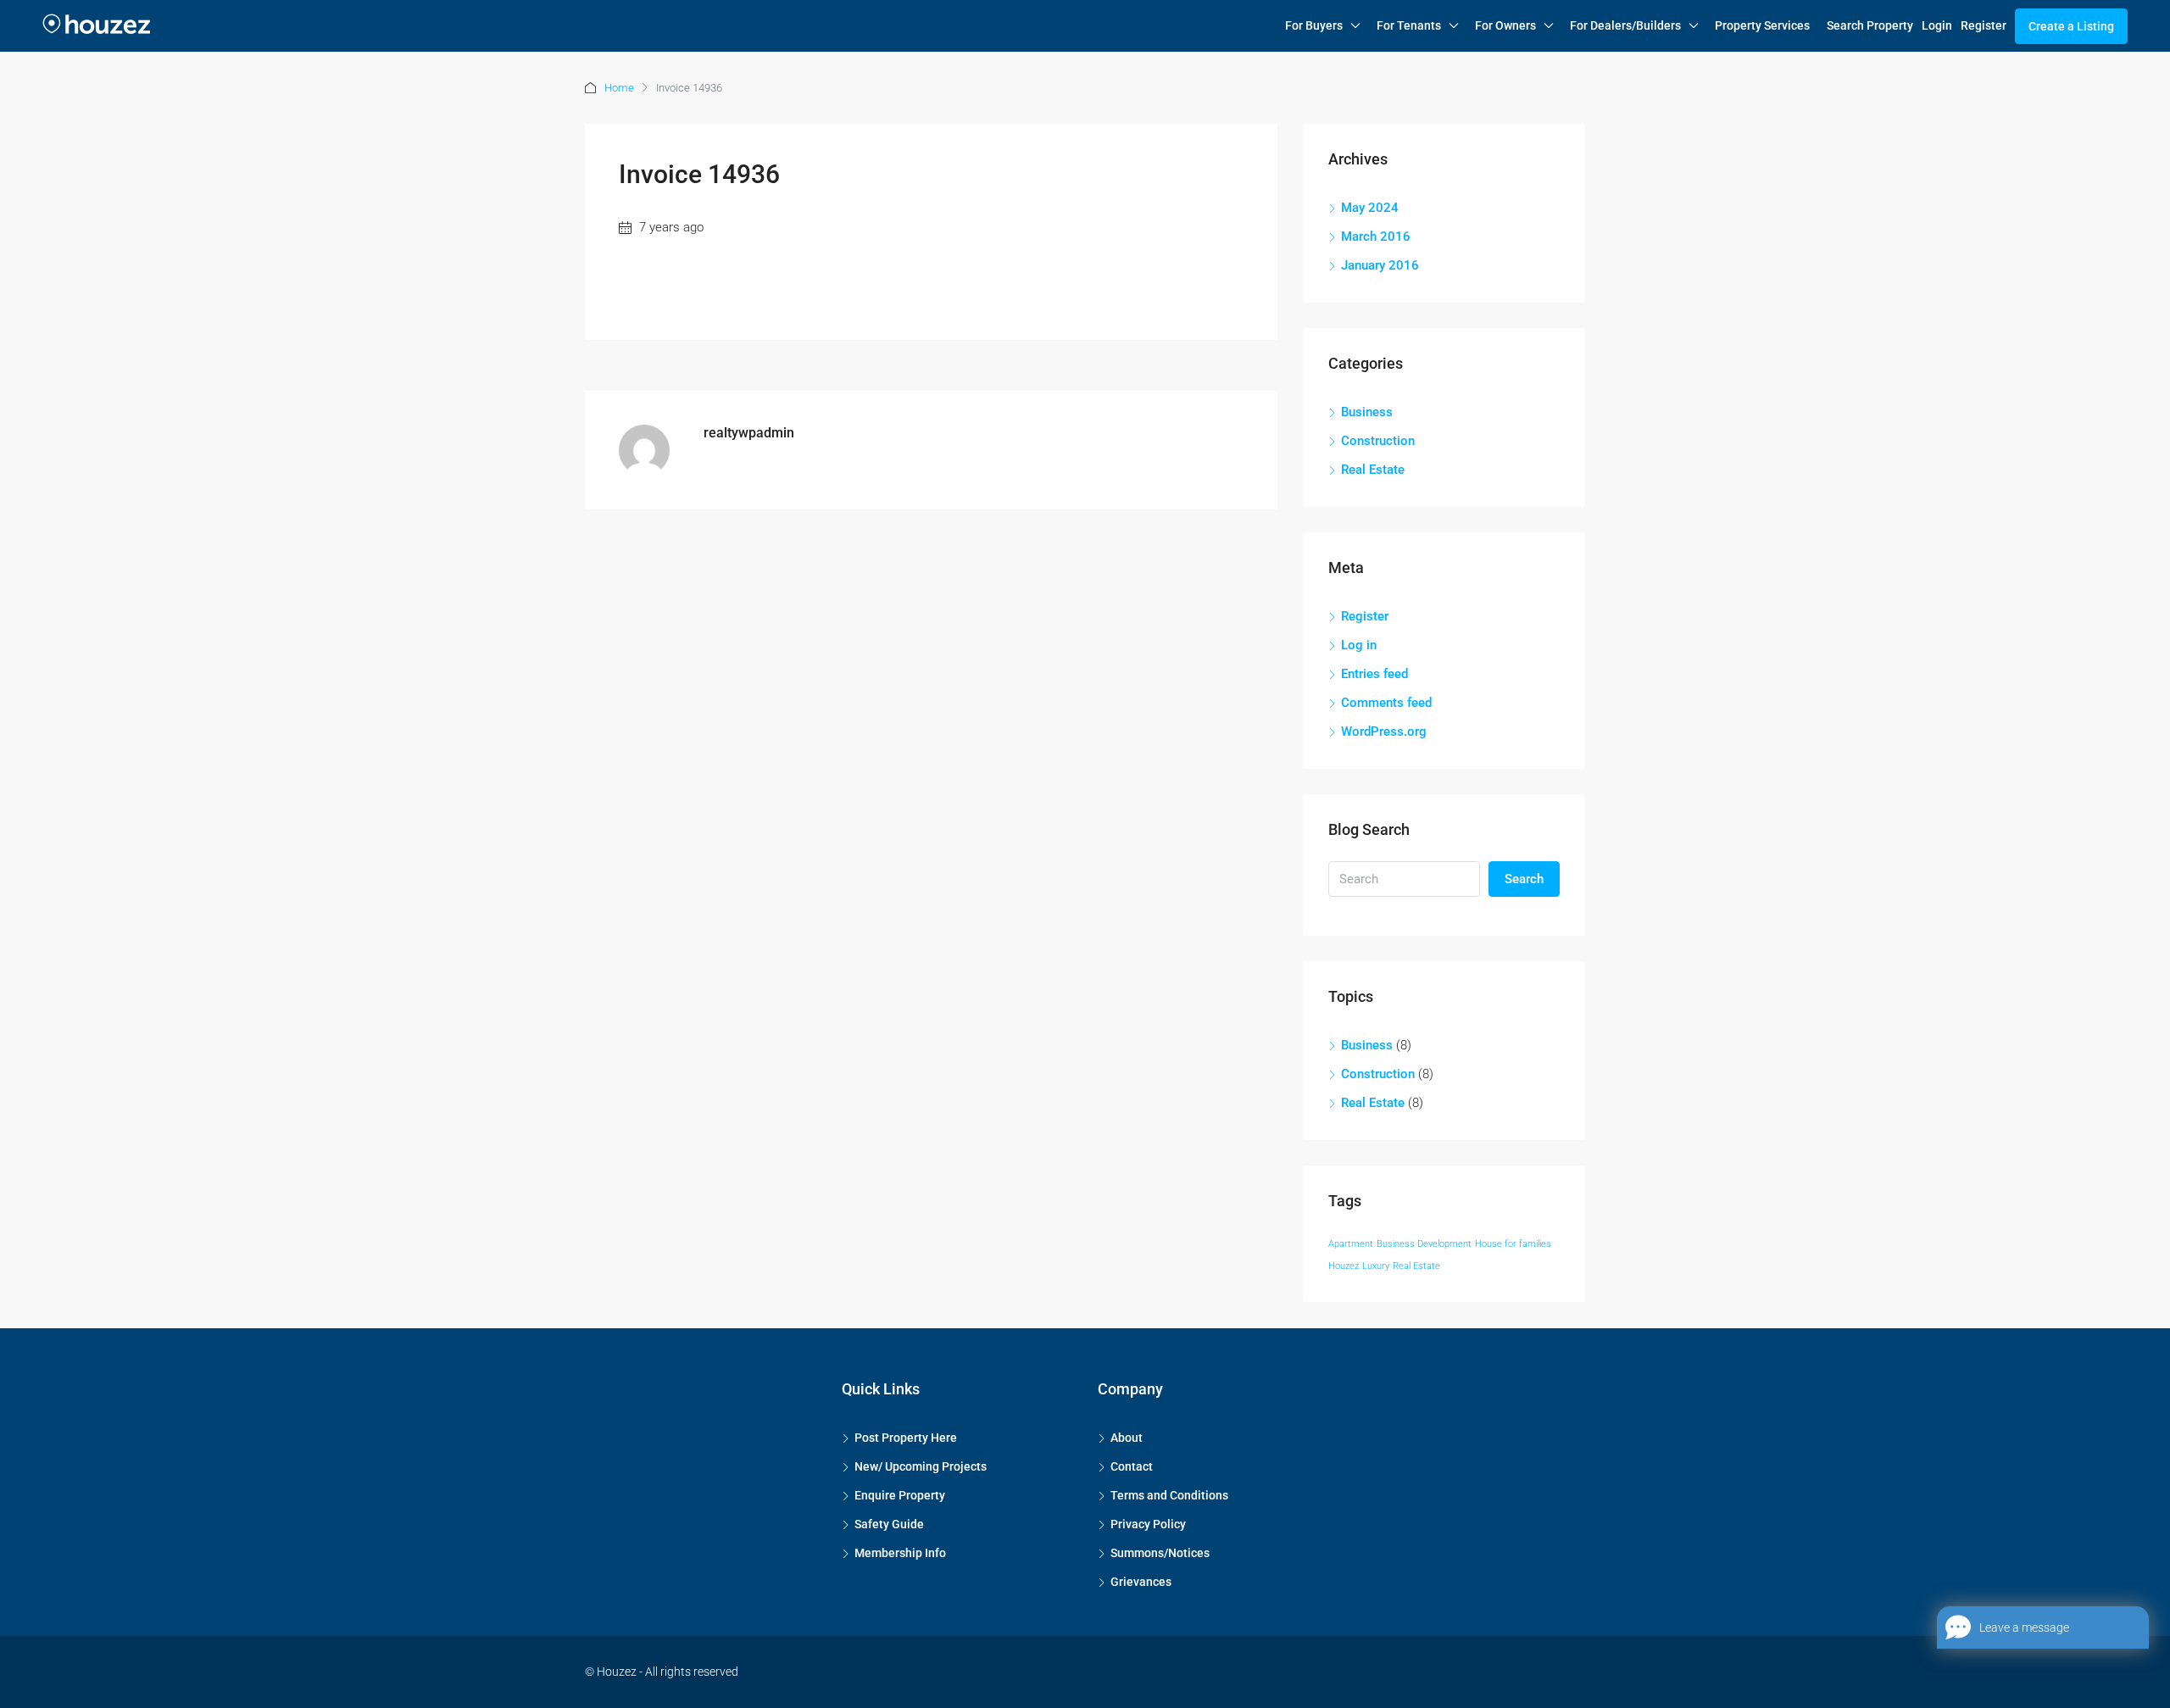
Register (1984, 25)
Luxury (1376, 1266)
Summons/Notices (1160, 1553)
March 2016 (1376, 236)
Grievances (1141, 1582)
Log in (1359, 645)
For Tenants (1409, 25)
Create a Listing (2071, 26)
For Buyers (1314, 25)
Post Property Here (906, 1438)
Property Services (1762, 25)
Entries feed (1374, 674)
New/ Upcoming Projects (921, 1466)
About (1127, 1438)
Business (1367, 412)
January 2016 (1380, 265)
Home (619, 88)
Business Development (1424, 1244)
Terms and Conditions (1169, 1495)
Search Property (1870, 25)
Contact (1132, 1466)
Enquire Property (900, 1495)
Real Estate (1373, 470)
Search (1524, 879)
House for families (1513, 1244)
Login (1937, 25)
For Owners (1505, 25)
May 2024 (1370, 208)
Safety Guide (889, 1524)
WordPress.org (1384, 732)
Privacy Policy (1148, 1524)
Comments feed (1386, 703)
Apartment (1351, 1244)
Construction (1378, 441)
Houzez (1344, 1266)
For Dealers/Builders (1625, 25)
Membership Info (900, 1553)
